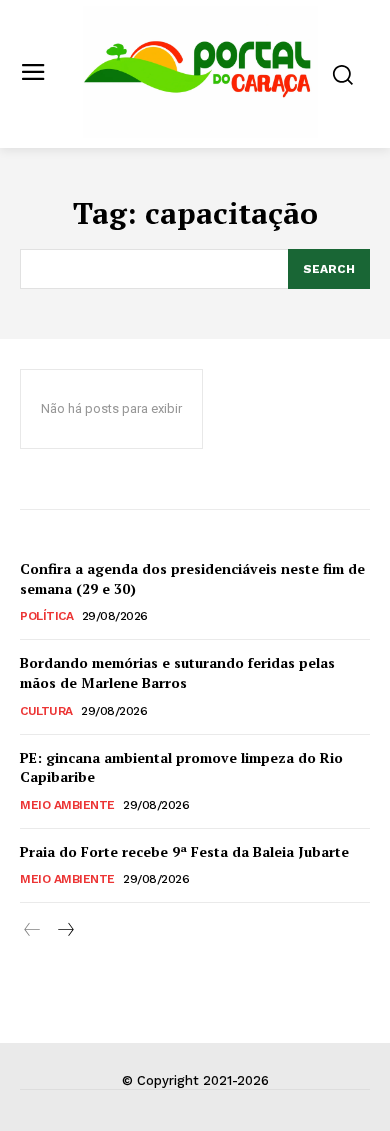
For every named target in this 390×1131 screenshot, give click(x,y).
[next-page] (64, 930)
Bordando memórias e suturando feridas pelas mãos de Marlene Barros (177, 672)
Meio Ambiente (67, 805)
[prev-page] (32, 930)
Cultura (46, 711)
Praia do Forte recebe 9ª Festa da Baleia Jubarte (184, 851)
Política (46, 616)
